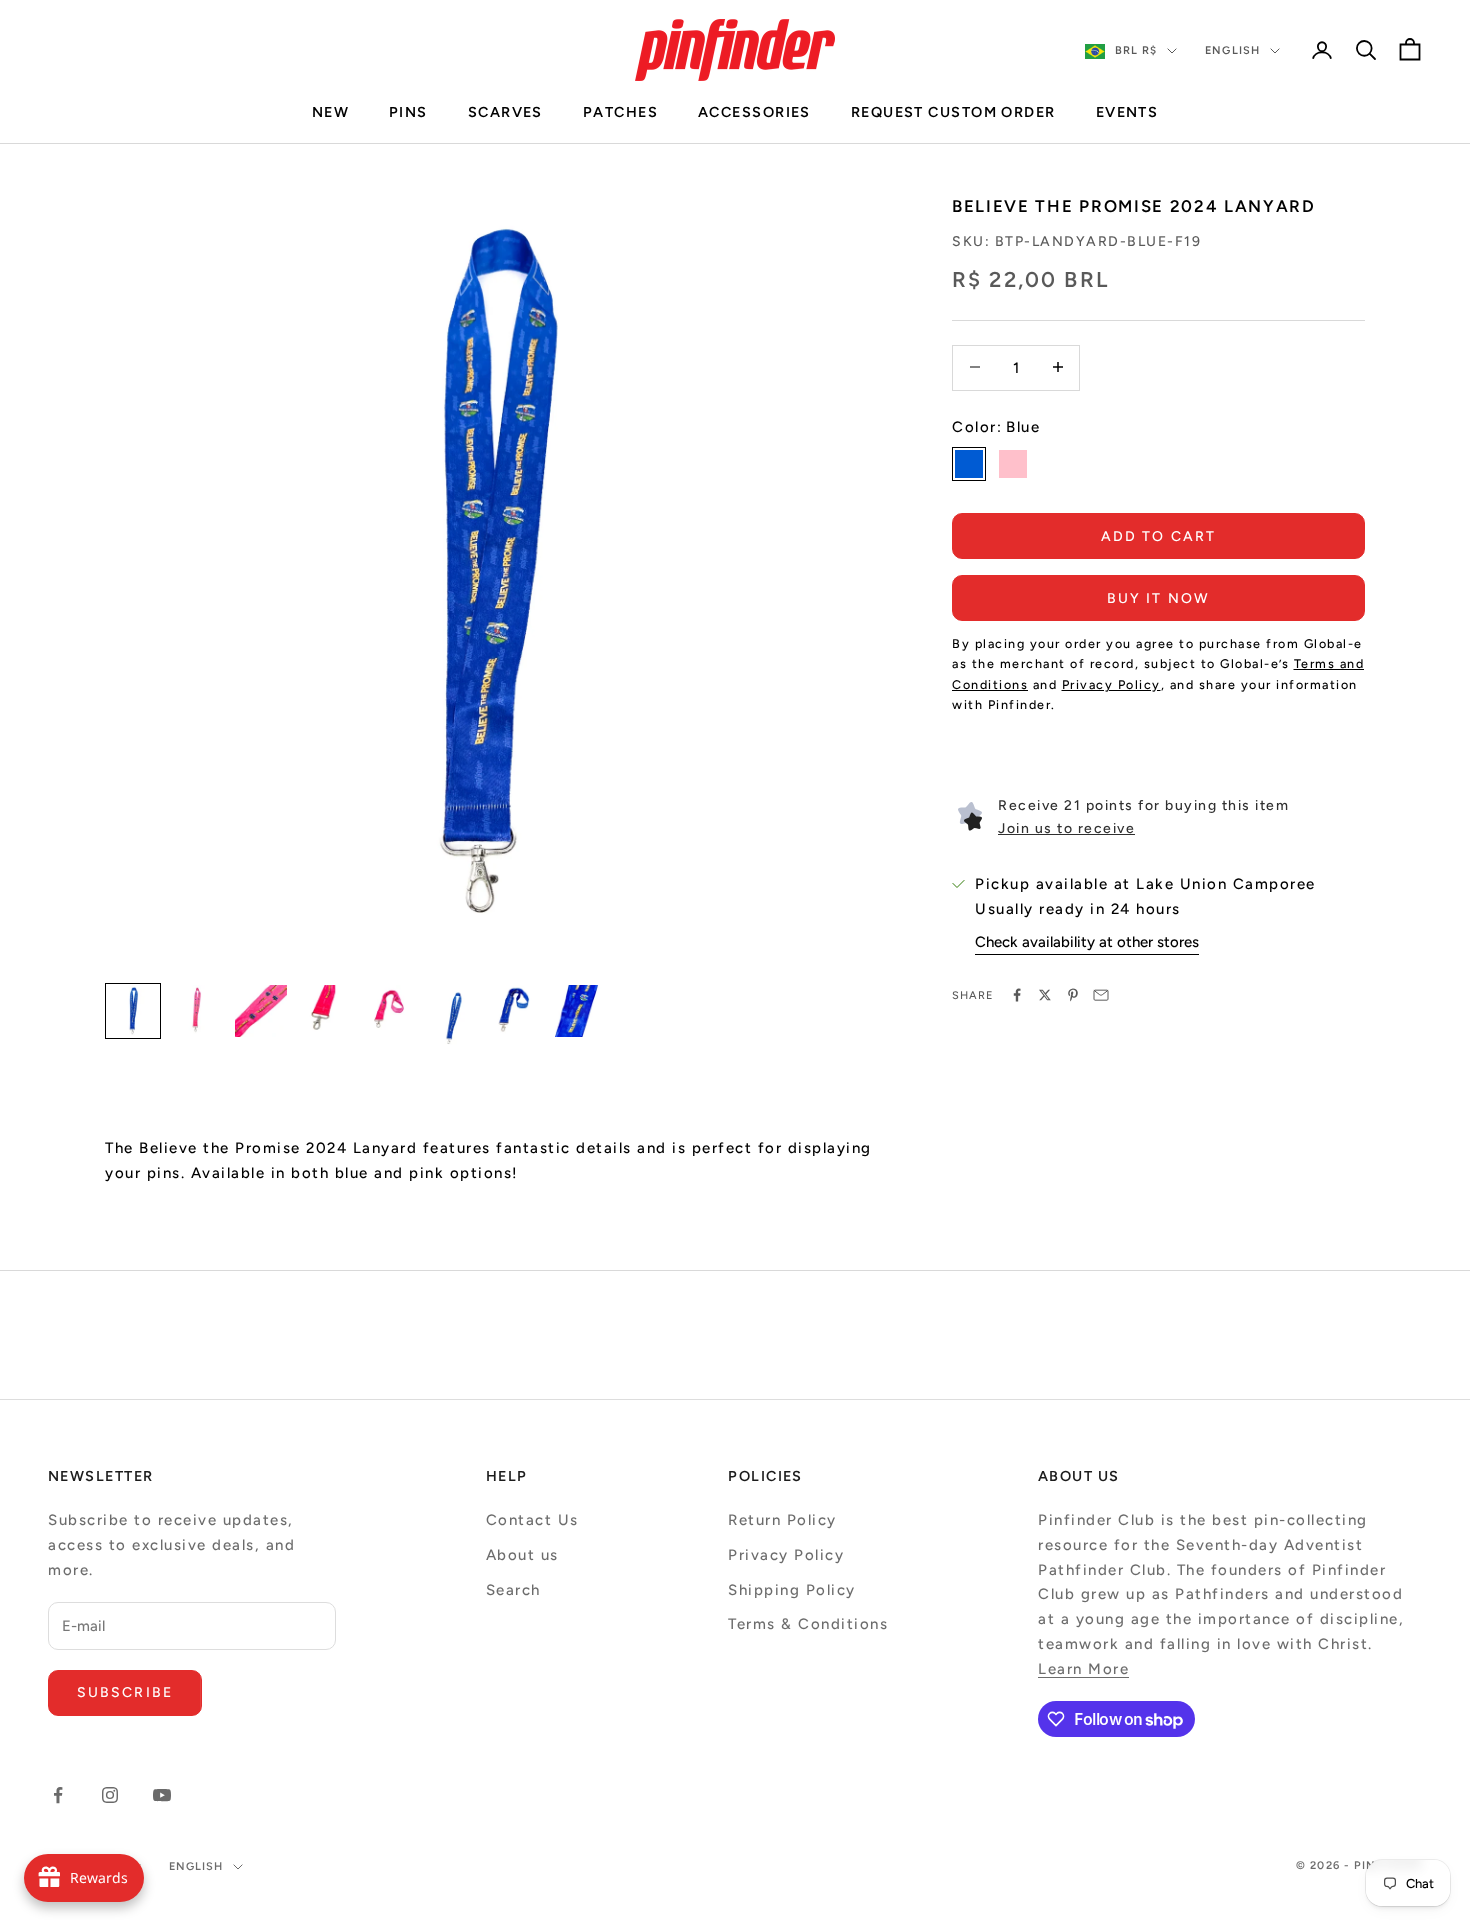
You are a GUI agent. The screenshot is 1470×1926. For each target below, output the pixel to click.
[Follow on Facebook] (58, 1795)
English (1232, 50)
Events (1127, 112)
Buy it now (1158, 597)
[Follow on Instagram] (110, 1795)
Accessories (754, 112)
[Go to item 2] (197, 1011)
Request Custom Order (953, 112)
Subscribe (125, 1692)
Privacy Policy (786, 1555)
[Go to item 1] (133, 1011)
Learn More (1083, 1669)
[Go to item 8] (581, 1011)
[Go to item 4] (325, 1011)
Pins (408, 112)
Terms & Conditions (808, 1624)
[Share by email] (1101, 995)
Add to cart (1158, 535)
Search (513, 1590)
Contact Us (532, 1520)
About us (522, 1555)
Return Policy (782, 1520)
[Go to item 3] (261, 1011)
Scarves (505, 112)
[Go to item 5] (389, 1011)
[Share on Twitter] (1045, 995)
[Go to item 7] (517, 1011)
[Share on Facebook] (1017, 995)
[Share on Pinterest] (1073, 995)
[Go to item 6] (453, 1019)
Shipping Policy (792, 1590)
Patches (620, 112)
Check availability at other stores (1087, 941)
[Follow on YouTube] (162, 1795)
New (330, 112)
